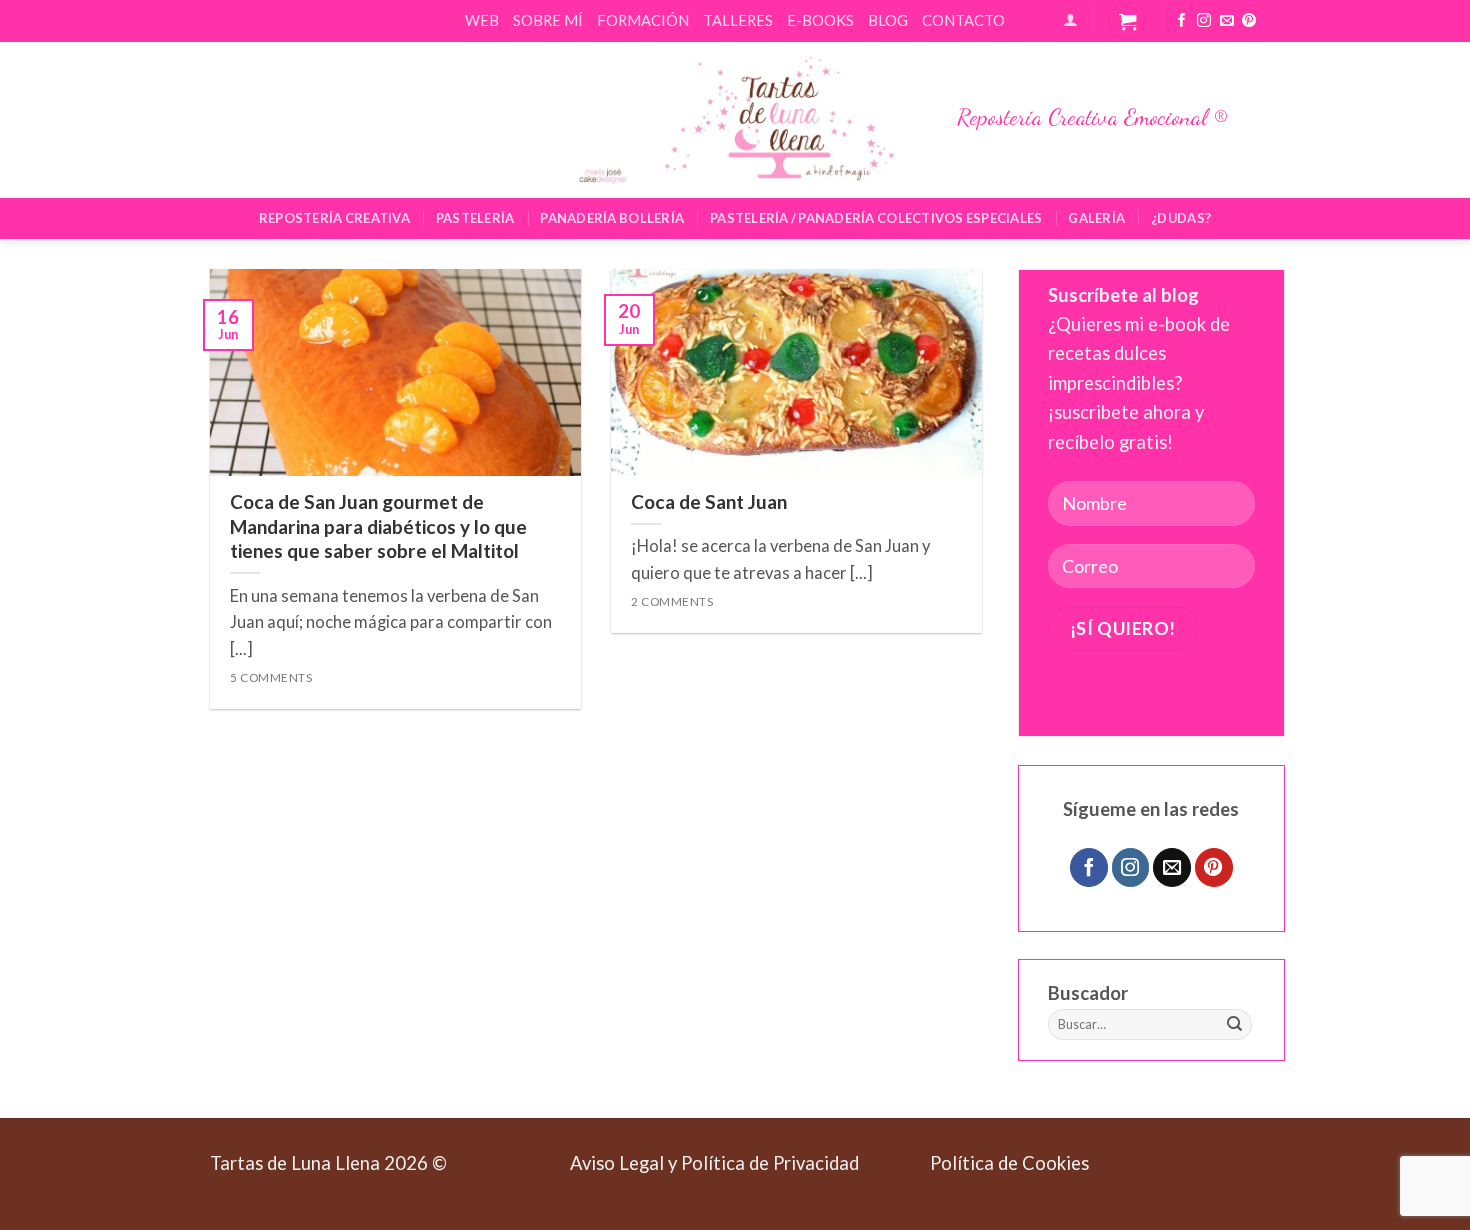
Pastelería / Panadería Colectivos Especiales (876, 218)
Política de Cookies (1009, 1163)
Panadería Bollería (612, 218)
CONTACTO (963, 20)
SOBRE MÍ (548, 20)
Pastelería (475, 218)
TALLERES (738, 20)
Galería (1096, 218)
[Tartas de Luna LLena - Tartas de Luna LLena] (735, 120)
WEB (482, 20)
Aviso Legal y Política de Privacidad (714, 1163)
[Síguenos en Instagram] (1204, 21)
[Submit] (1235, 1025)
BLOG (888, 20)
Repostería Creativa (334, 218)
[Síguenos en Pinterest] (1249, 21)
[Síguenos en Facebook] (1182, 21)
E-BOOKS (820, 20)
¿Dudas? (1181, 218)
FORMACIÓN (643, 20)
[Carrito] (1127, 20)
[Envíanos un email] (1227, 21)
